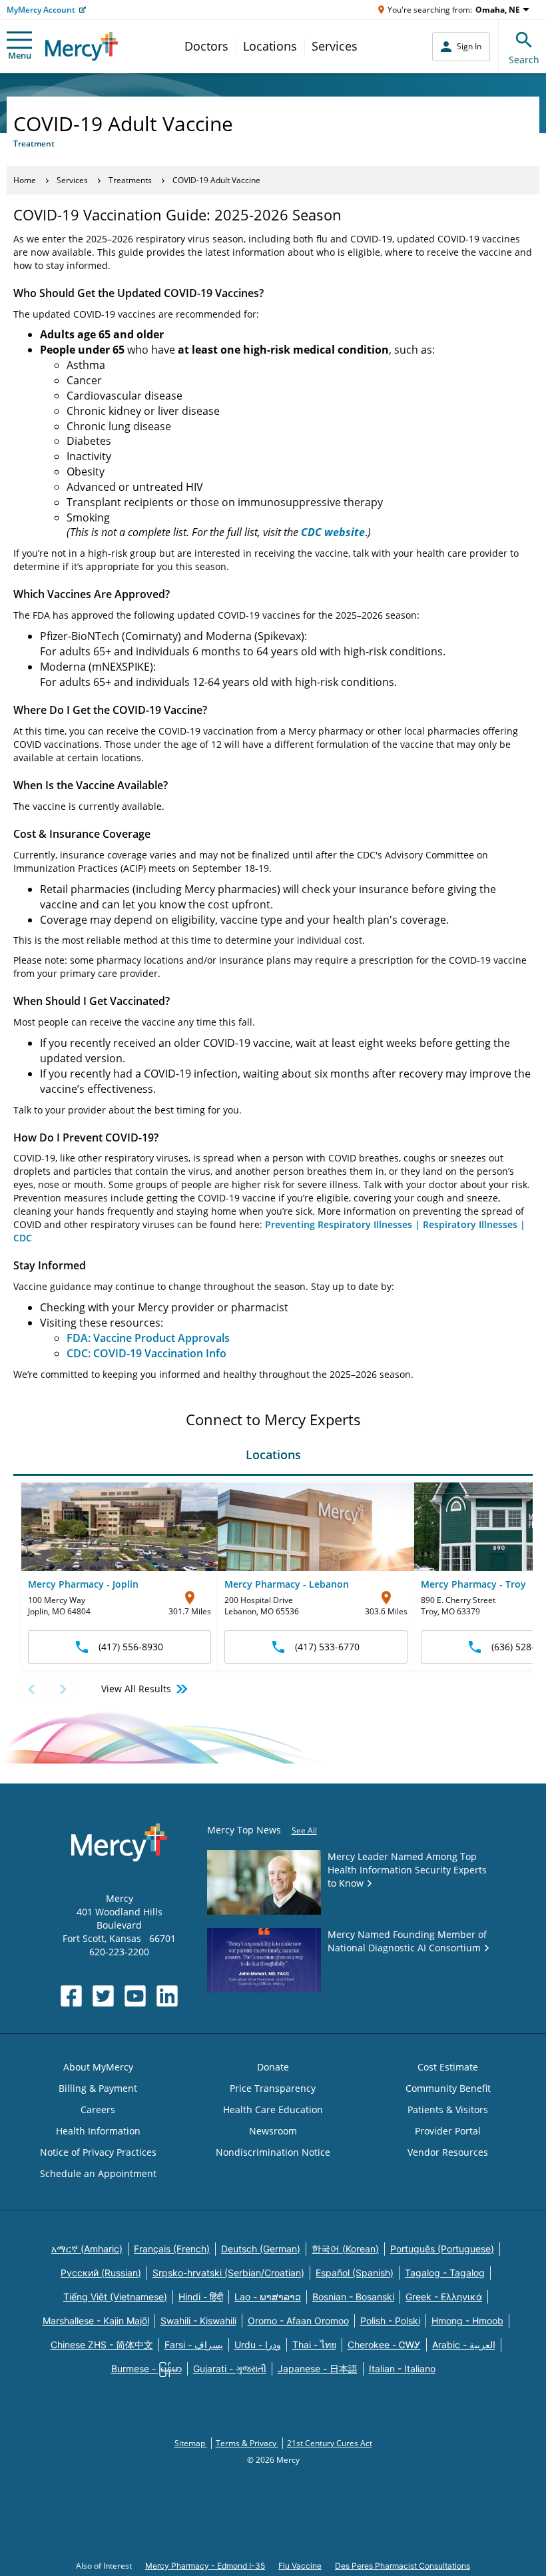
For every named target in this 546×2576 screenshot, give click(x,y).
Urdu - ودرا (258, 2345)
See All (304, 1830)
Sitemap (191, 2443)
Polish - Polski (390, 2321)
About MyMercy (98, 2067)
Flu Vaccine (300, 2566)
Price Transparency (273, 2088)
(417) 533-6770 (327, 1647)
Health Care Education (273, 2109)
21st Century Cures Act (330, 2443)
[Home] (82, 46)
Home (25, 180)
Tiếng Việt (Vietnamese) (115, 2297)
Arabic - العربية (464, 2345)
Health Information (98, 2131)
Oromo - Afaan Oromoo (298, 2321)
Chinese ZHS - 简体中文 (102, 2345)
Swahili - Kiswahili (198, 2321)
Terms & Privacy (247, 2443)
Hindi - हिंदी (201, 2297)
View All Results (136, 1689)
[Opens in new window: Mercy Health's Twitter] (103, 1996)
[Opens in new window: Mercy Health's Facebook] (71, 1996)
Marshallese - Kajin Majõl (96, 2321)
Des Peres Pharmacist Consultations (403, 2566)
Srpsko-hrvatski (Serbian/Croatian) (228, 2273)
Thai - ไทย (314, 2345)
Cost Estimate (448, 2067)
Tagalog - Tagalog (445, 2273)
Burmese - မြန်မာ (146, 2369)
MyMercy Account (41, 10)
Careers (98, 2109)
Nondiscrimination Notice (273, 2152)
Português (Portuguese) (442, 2249)
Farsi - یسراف (194, 2345)
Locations (270, 46)
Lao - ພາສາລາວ (268, 2297)
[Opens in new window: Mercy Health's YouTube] (135, 1996)
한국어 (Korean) (345, 2249)
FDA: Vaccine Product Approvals (148, 1338)
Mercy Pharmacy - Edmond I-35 (205, 2566)
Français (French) (172, 2249)
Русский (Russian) (101, 2273)
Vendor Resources (448, 2152)
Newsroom (273, 2131)
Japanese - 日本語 (318, 2369)
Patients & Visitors (448, 2109)
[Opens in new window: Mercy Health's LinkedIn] (167, 1996)
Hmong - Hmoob (467, 2321)
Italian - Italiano (402, 2369)
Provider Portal (448, 2131)
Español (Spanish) (355, 2273)
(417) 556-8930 (131, 1647)
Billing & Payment (98, 2088)
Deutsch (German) (261, 2249)
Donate (273, 2067)
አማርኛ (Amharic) (87, 2249)
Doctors (206, 46)
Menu (20, 55)
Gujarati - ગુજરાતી (230, 2369)
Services (335, 46)
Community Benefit (448, 2088)
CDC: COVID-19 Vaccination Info (146, 1353)
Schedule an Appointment (98, 2173)
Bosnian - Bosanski (353, 2297)
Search (524, 60)
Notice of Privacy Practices (98, 2152)
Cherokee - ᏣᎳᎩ (384, 2345)
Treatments (130, 180)
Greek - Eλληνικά (444, 2297)
